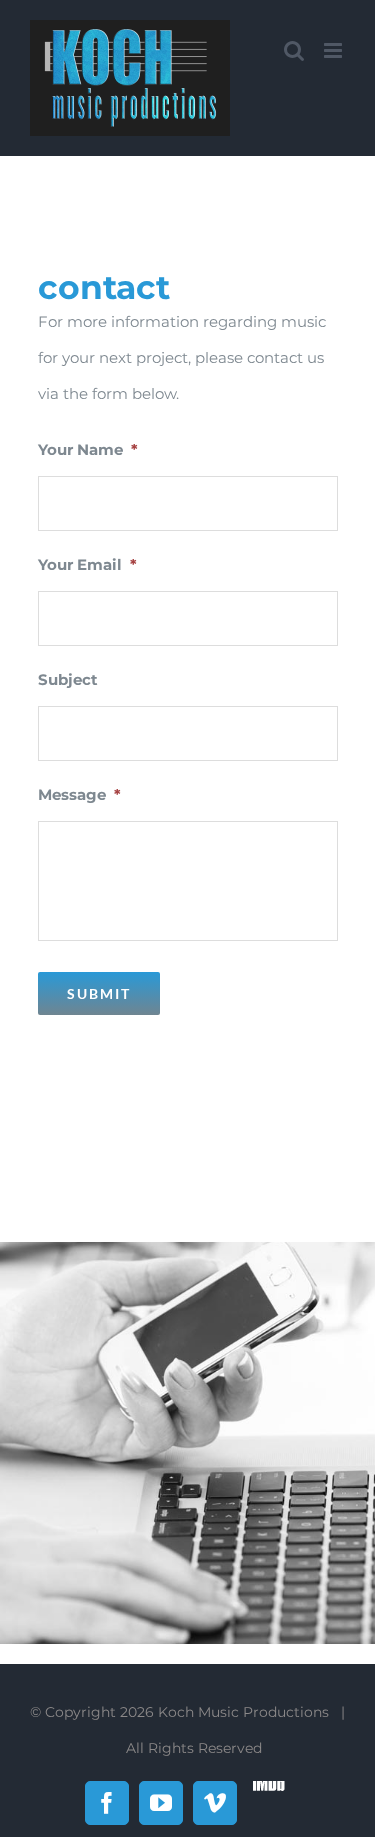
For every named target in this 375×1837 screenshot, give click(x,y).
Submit (99, 993)
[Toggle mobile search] (294, 50)
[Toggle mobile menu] (334, 50)
